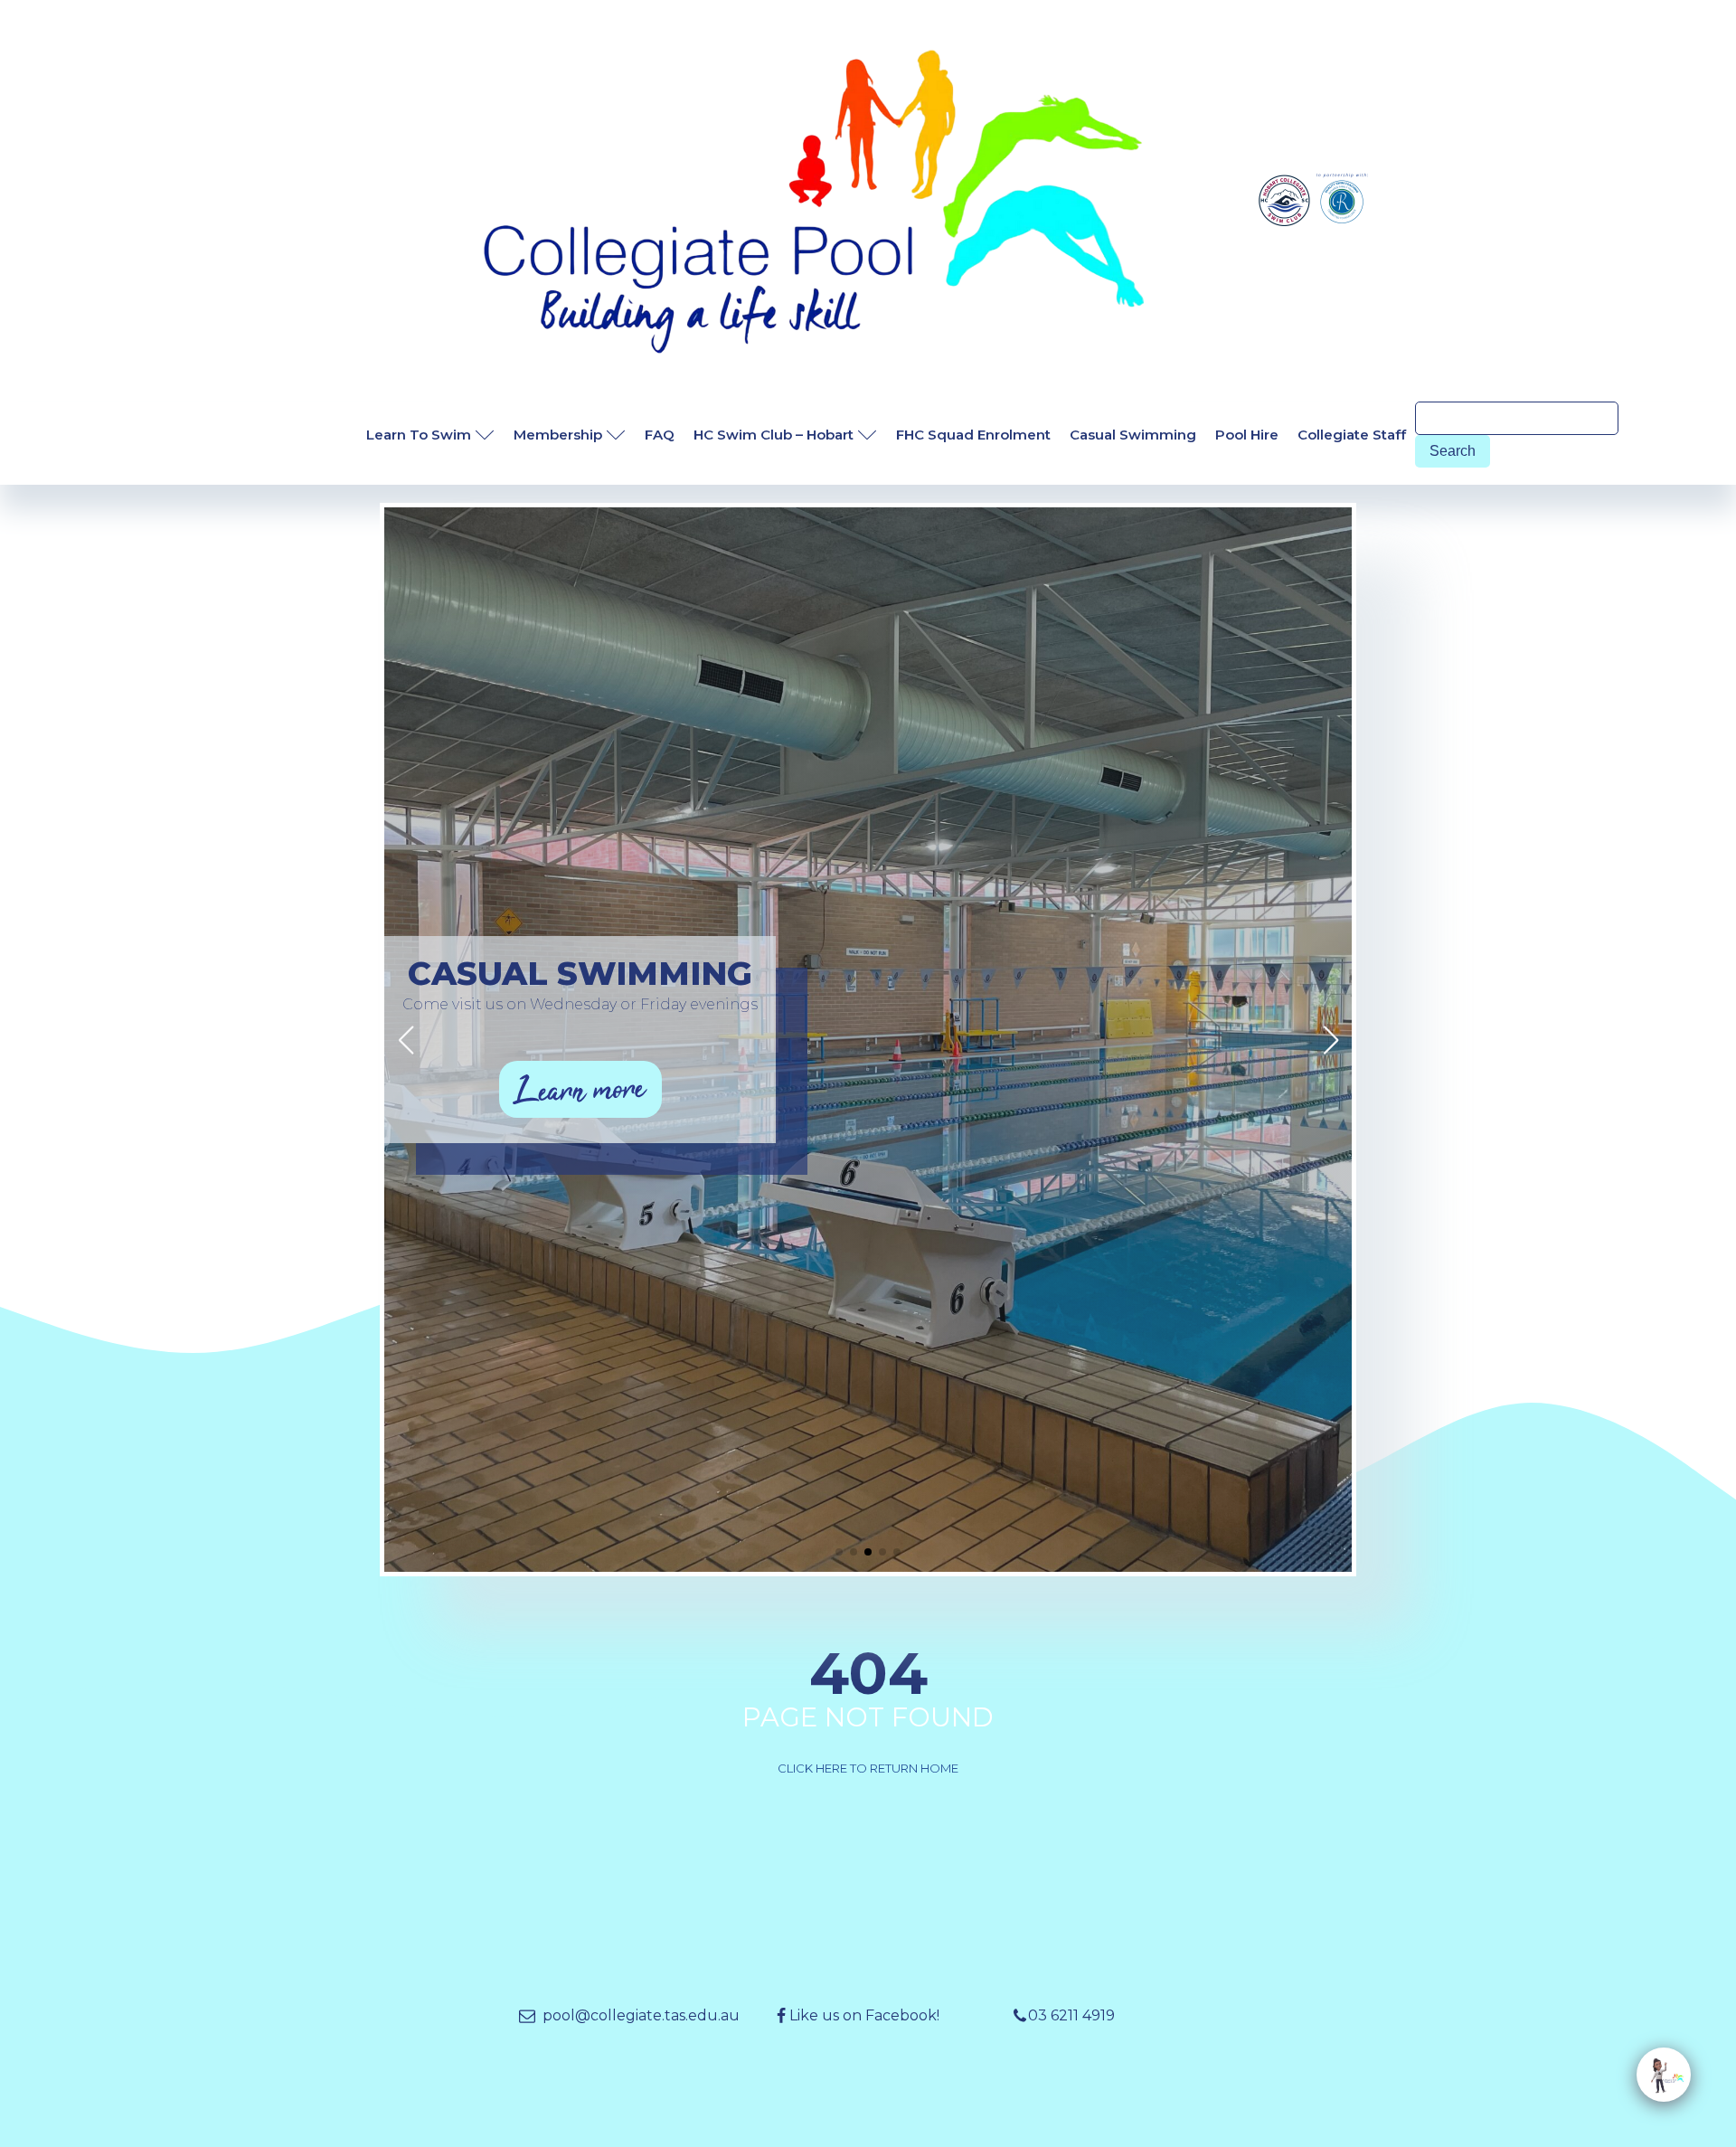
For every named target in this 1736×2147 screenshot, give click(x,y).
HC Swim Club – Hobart (774, 435)
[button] (839, 1552)
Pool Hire (1247, 435)
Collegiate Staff (1352, 435)
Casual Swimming (1133, 435)
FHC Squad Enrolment (973, 435)
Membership (558, 435)
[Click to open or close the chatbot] (1664, 2075)
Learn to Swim (419, 435)
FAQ (660, 435)
